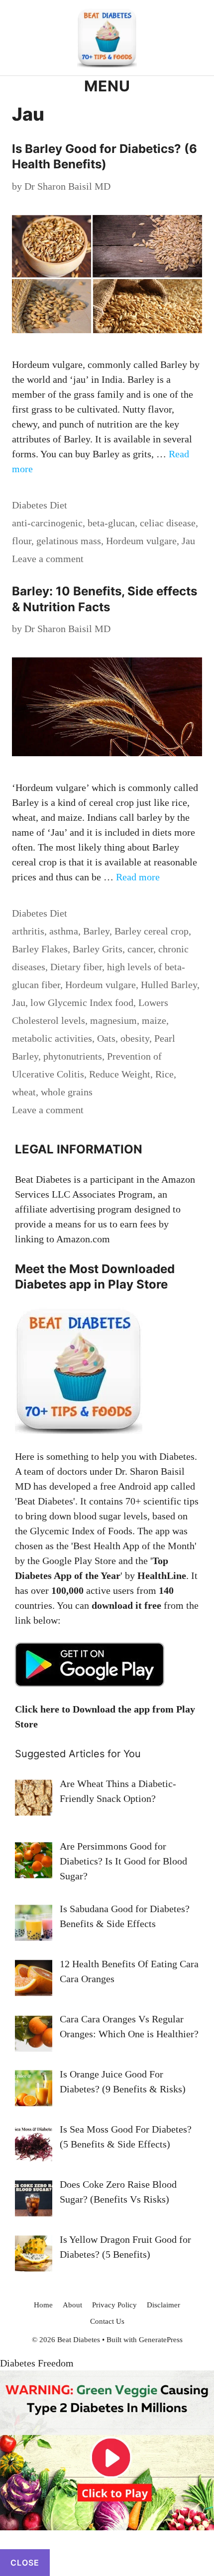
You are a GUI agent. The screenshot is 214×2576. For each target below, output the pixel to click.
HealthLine (162, 1575)
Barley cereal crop (152, 931)
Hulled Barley (169, 985)
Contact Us (107, 2321)
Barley (96, 931)
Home (43, 2305)
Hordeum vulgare (141, 541)
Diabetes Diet (40, 505)
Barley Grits (98, 949)
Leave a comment (48, 559)
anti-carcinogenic (47, 523)
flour (22, 541)
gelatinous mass (69, 541)
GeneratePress (161, 2340)
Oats (106, 1038)
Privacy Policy (114, 2305)
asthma (64, 931)
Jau (188, 541)
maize (154, 1020)
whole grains (67, 1092)
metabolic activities (52, 1038)
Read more (138, 877)
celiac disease (168, 523)
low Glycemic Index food (82, 1002)
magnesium (113, 1020)
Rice (164, 1074)
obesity (135, 1038)
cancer (140, 949)
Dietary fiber (76, 967)
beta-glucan (111, 523)
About (72, 2305)
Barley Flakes (40, 949)
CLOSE (25, 2563)
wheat (24, 1092)
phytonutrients (73, 1056)
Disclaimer (163, 2305)
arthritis (28, 931)
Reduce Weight (120, 1074)
